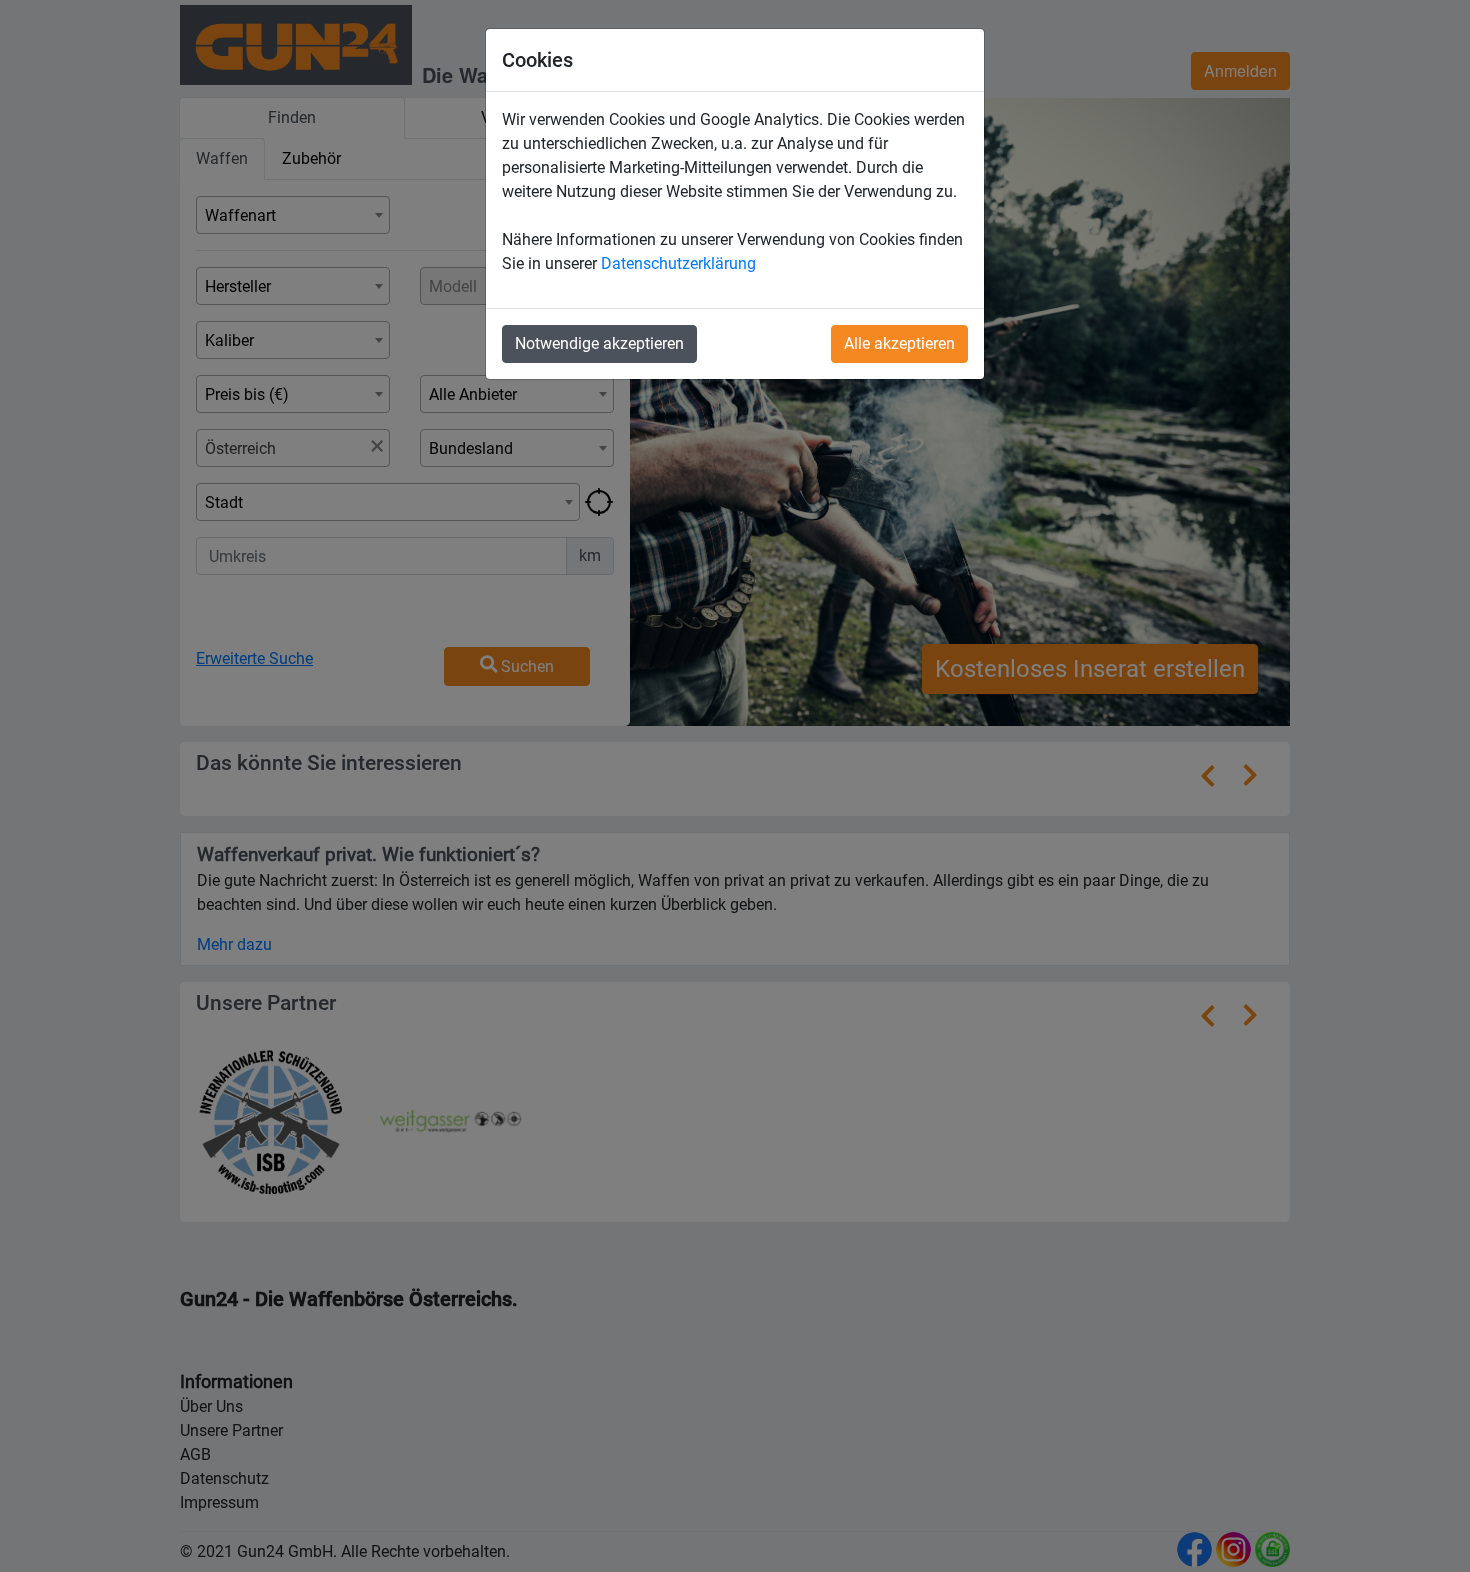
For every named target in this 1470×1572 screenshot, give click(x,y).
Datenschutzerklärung (678, 263)
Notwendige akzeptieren (599, 343)
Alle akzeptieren (899, 343)
